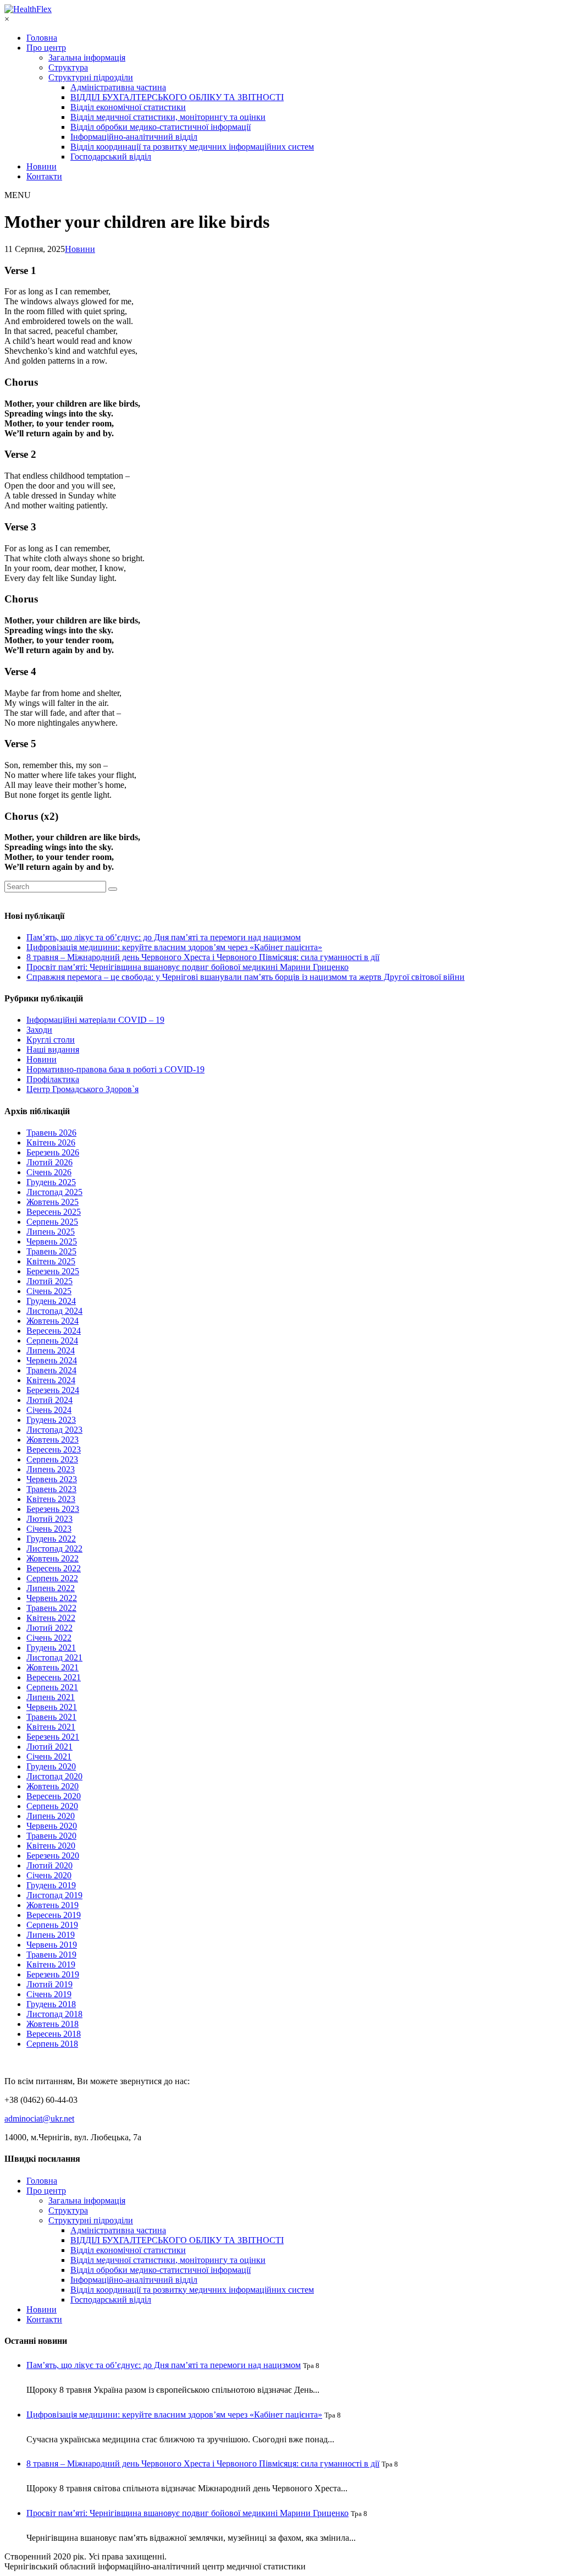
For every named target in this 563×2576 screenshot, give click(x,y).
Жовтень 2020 (53, 1786)
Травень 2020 (51, 1836)
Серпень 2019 (52, 1925)
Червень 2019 (52, 1945)
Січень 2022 (49, 1638)
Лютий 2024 (49, 1400)
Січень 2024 (49, 1410)
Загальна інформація (87, 57)
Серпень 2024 (52, 1341)
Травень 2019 (51, 1955)
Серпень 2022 (52, 1578)
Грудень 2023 (51, 1420)
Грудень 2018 (51, 2004)
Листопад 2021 (54, 1657)
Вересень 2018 (54, 2034)
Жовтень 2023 (53, 1440)
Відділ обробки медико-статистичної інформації (161, 127)
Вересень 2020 (54, 1796)
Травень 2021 (51, 1717)
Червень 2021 (52, 1707)
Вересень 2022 (54, 1568)
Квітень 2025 (51, 1261)
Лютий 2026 (49, 1162)
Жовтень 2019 (53, 1905)
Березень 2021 (53, 1737)
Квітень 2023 (51, 1499)
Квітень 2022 (51, 1618)
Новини (42, 166)
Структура (68, 67)
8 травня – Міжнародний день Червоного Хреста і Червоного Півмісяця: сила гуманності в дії (203, 957)
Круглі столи (51, 1040)
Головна (42, 38)
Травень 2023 (51, 1489)
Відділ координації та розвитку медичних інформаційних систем (192, 147)
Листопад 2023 (54, 1430)
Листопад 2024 (54, 1311)
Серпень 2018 (52, 2044)
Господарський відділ (111, 157)
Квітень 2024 (51, 1380)
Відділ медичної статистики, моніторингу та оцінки (168, 117)
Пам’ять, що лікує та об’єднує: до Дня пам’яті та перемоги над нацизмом (164, 937)
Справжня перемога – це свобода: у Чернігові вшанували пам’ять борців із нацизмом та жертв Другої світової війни (245, 977)
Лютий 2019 (49, 1984)
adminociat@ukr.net (39, 2119)
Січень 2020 (49, 1875)
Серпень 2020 (52, 1806)
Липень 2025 (51, 1232)
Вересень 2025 (54, 1212)
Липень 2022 (51, 1588)
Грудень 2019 (51, 1885)
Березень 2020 (53, 1856)
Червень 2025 (52, 1242)
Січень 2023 (49, 1529)
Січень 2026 (49, 1172)
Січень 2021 (49, 1756)
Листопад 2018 (54, 2014)
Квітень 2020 (51, 1846)
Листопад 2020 (54, 1776)
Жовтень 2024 (53, 1321)
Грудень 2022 (51, 1539)
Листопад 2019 (54, 1895)
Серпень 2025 (52, 1222)
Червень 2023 (52, 1479)
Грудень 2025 (51, 1182)
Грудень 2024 (51, 1301)
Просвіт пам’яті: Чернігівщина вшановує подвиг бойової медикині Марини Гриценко (187, 967)
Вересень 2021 (54, 1677)
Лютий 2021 (49, 1747)
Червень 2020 (52, 1826)
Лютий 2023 (49, 1519)
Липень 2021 (51, 1697)
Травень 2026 (51, 1133)
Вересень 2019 (54, 1915)
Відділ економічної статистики (128, 107)
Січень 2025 (49, 1291)
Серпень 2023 (52, 1459)
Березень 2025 (53, 1271)
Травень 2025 (51, 1251)
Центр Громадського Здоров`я (82, 1089)
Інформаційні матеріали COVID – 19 (95, 1020)
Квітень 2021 (51, 1727)
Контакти (44, 176)
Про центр (46, 48)
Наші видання (53, 1049)
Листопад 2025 (54, 1192)
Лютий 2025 (49, 1281)
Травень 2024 (51, 1370)
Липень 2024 (51, 1350)
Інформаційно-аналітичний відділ (134, 137)
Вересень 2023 (54, 1449)
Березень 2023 (53, 1509)
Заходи (39, 1030)
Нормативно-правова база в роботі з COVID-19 (115, 1069)
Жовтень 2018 (53, 2024)
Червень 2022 (52, 1598)
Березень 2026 (53, 1152)
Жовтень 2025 (53, 1202)
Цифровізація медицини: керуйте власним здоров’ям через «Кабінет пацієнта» (174, 947)
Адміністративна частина (118, 87)
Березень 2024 (53, 1390)
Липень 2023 (51, 1469)
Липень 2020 (51, 1816)
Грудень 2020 (51, 1766)
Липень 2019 (51, 1935)
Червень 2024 (52, 1360)
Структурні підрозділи (91, 77)
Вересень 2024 (54, 1331)
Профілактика (53, 1079)
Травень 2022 (51, 1608)
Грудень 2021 (51, 1648)
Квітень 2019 (51, 1964)
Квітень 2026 (51, 1142)
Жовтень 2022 (53, 1558)
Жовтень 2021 (53, 1667)
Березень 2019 (53, 1974)
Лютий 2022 (49, 1628)
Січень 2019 (49, 1994)
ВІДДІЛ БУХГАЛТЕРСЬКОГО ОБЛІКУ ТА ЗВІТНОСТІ (177, 97)
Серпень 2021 (52, 1687)
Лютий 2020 (49, 1865)
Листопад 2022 (54, 1549)
